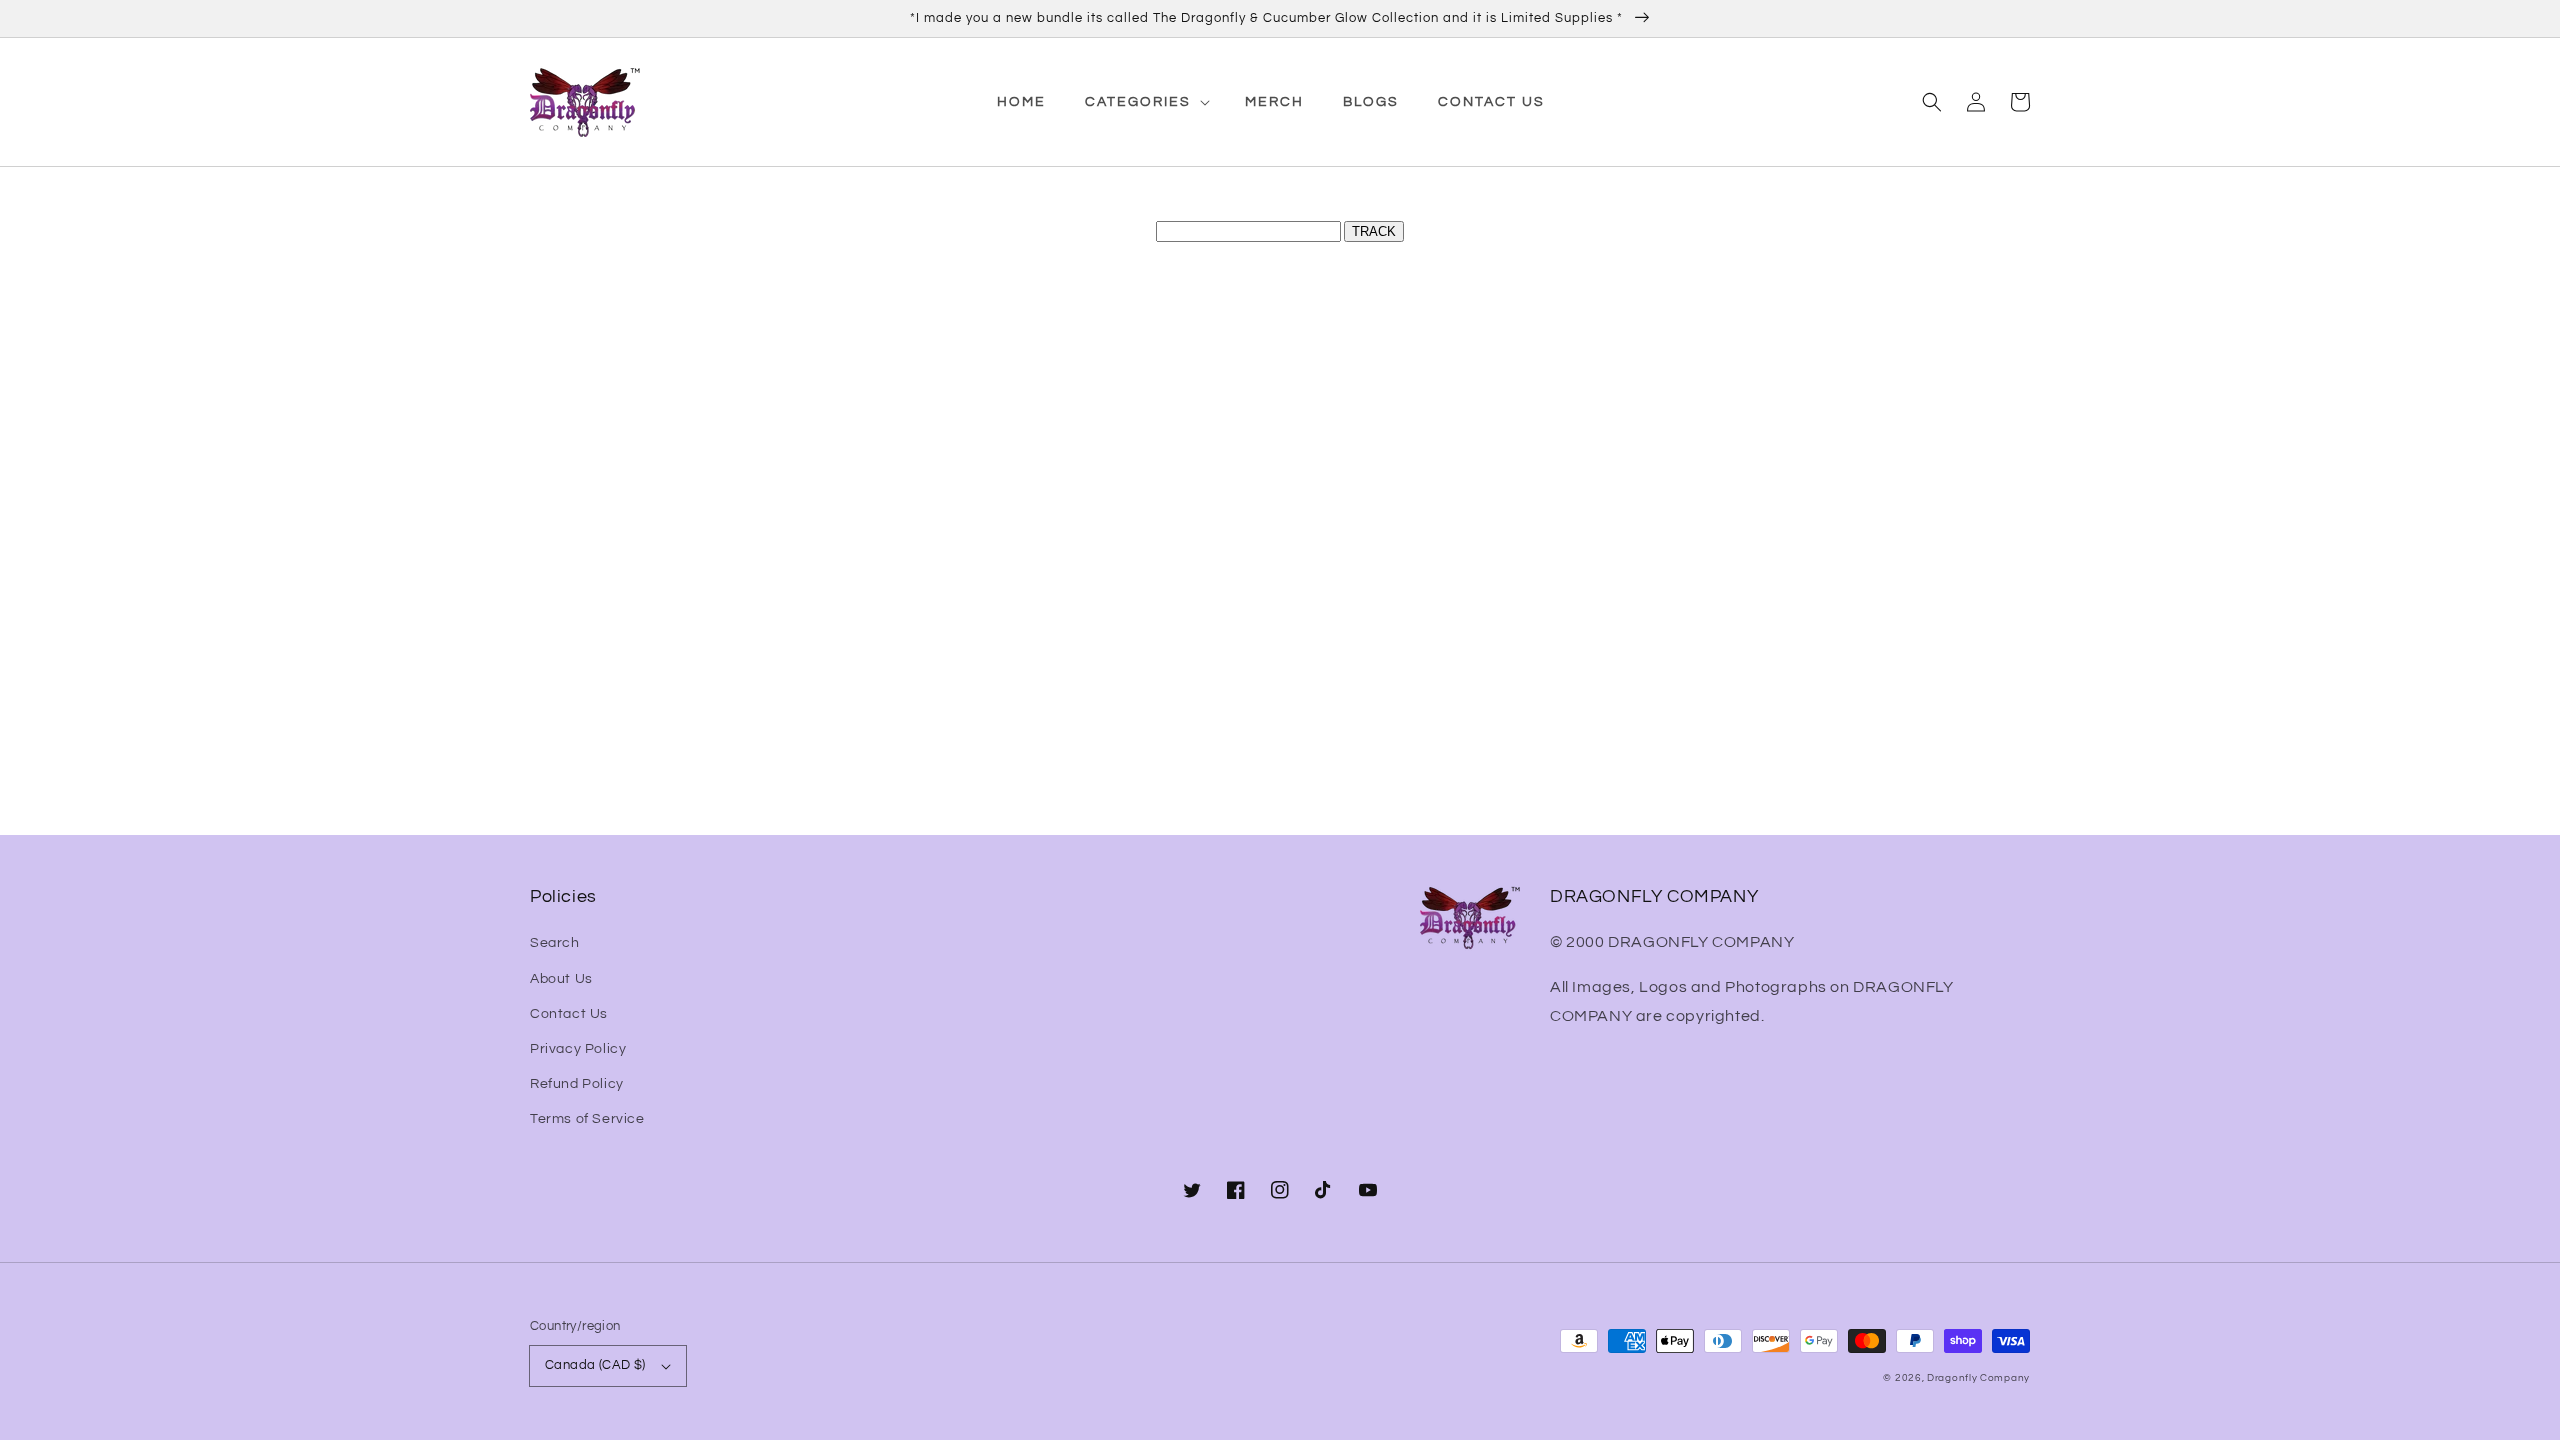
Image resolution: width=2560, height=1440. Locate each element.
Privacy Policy (578, 1049)
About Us (561, 979)
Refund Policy (577, 1084)
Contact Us (569, 1014)
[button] (1932, 102)
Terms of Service (587, 1119)
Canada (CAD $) (595, 1365)
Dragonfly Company (1978, 1378)
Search (555, 943)
